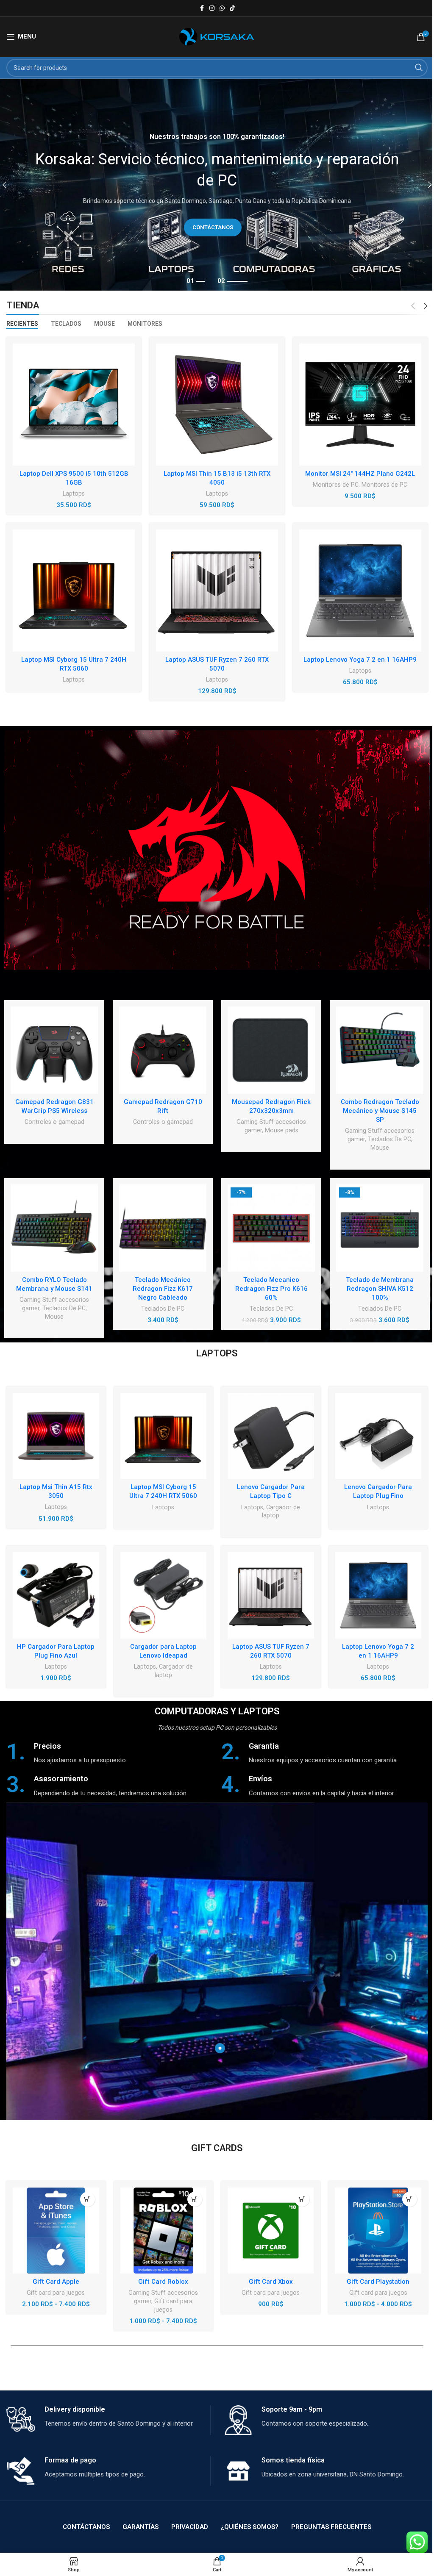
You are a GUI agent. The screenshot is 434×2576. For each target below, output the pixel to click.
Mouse (380, 1148)
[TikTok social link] (232, 8)
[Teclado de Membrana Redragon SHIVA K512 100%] (380, 1228)
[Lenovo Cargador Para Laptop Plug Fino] (378, 1436)
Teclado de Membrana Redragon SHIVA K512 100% (380, 1289)
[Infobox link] (110, 1753)
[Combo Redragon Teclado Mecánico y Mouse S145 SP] (380, 1050)
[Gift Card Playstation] (378, 2231)
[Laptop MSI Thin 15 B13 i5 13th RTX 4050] (217, 405)
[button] (302, 2199)
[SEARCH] (419, 68)
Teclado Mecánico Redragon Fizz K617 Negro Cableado (163, 1289)
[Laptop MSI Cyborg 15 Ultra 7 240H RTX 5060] (74, 591)
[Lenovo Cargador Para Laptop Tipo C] (271, 1436)
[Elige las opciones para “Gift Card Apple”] (88, 2199)
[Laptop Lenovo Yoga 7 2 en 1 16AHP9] (360, 591)
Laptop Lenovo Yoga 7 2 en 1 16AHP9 (360, 660)
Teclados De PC (389, 1139)
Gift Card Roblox (163, 2282)
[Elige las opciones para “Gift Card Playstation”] (410, 2199)
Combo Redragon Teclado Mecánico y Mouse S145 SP (380, 1111)
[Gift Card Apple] (56, 2231)
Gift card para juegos (56, 2293)
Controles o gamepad (54, 1122)
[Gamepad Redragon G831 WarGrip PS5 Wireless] (54, 1050)
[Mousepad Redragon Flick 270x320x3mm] (271, 1050)
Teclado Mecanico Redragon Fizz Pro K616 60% (271, 1289)
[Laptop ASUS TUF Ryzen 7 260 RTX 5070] (217, 591)
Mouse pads (282, 1130)
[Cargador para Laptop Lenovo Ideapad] (164, 1595)
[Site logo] (217, 36)
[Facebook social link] (202, 8)
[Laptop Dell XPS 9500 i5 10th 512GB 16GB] (74, 405)
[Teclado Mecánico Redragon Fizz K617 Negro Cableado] (163, 1228)
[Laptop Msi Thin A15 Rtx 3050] (56, 1436)
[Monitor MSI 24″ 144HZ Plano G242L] (360, 405)
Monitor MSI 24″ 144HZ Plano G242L (360, 474)
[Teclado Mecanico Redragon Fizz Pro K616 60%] (271, 1228)
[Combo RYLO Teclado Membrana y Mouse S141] (54, 1228)
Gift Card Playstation (378, 2282)
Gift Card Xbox (271, 2282)
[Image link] (217, 850)
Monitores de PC (336, 485)
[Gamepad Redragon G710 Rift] (163, 1050)
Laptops (74, 494)
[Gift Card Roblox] (163, 2231)
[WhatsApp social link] (222, 8)
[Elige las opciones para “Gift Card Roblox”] (195, 2199)
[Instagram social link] (212, 8)
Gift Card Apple (56, 2282)
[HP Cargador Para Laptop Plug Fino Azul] (56, 1595)
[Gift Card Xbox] (271, 2231)
